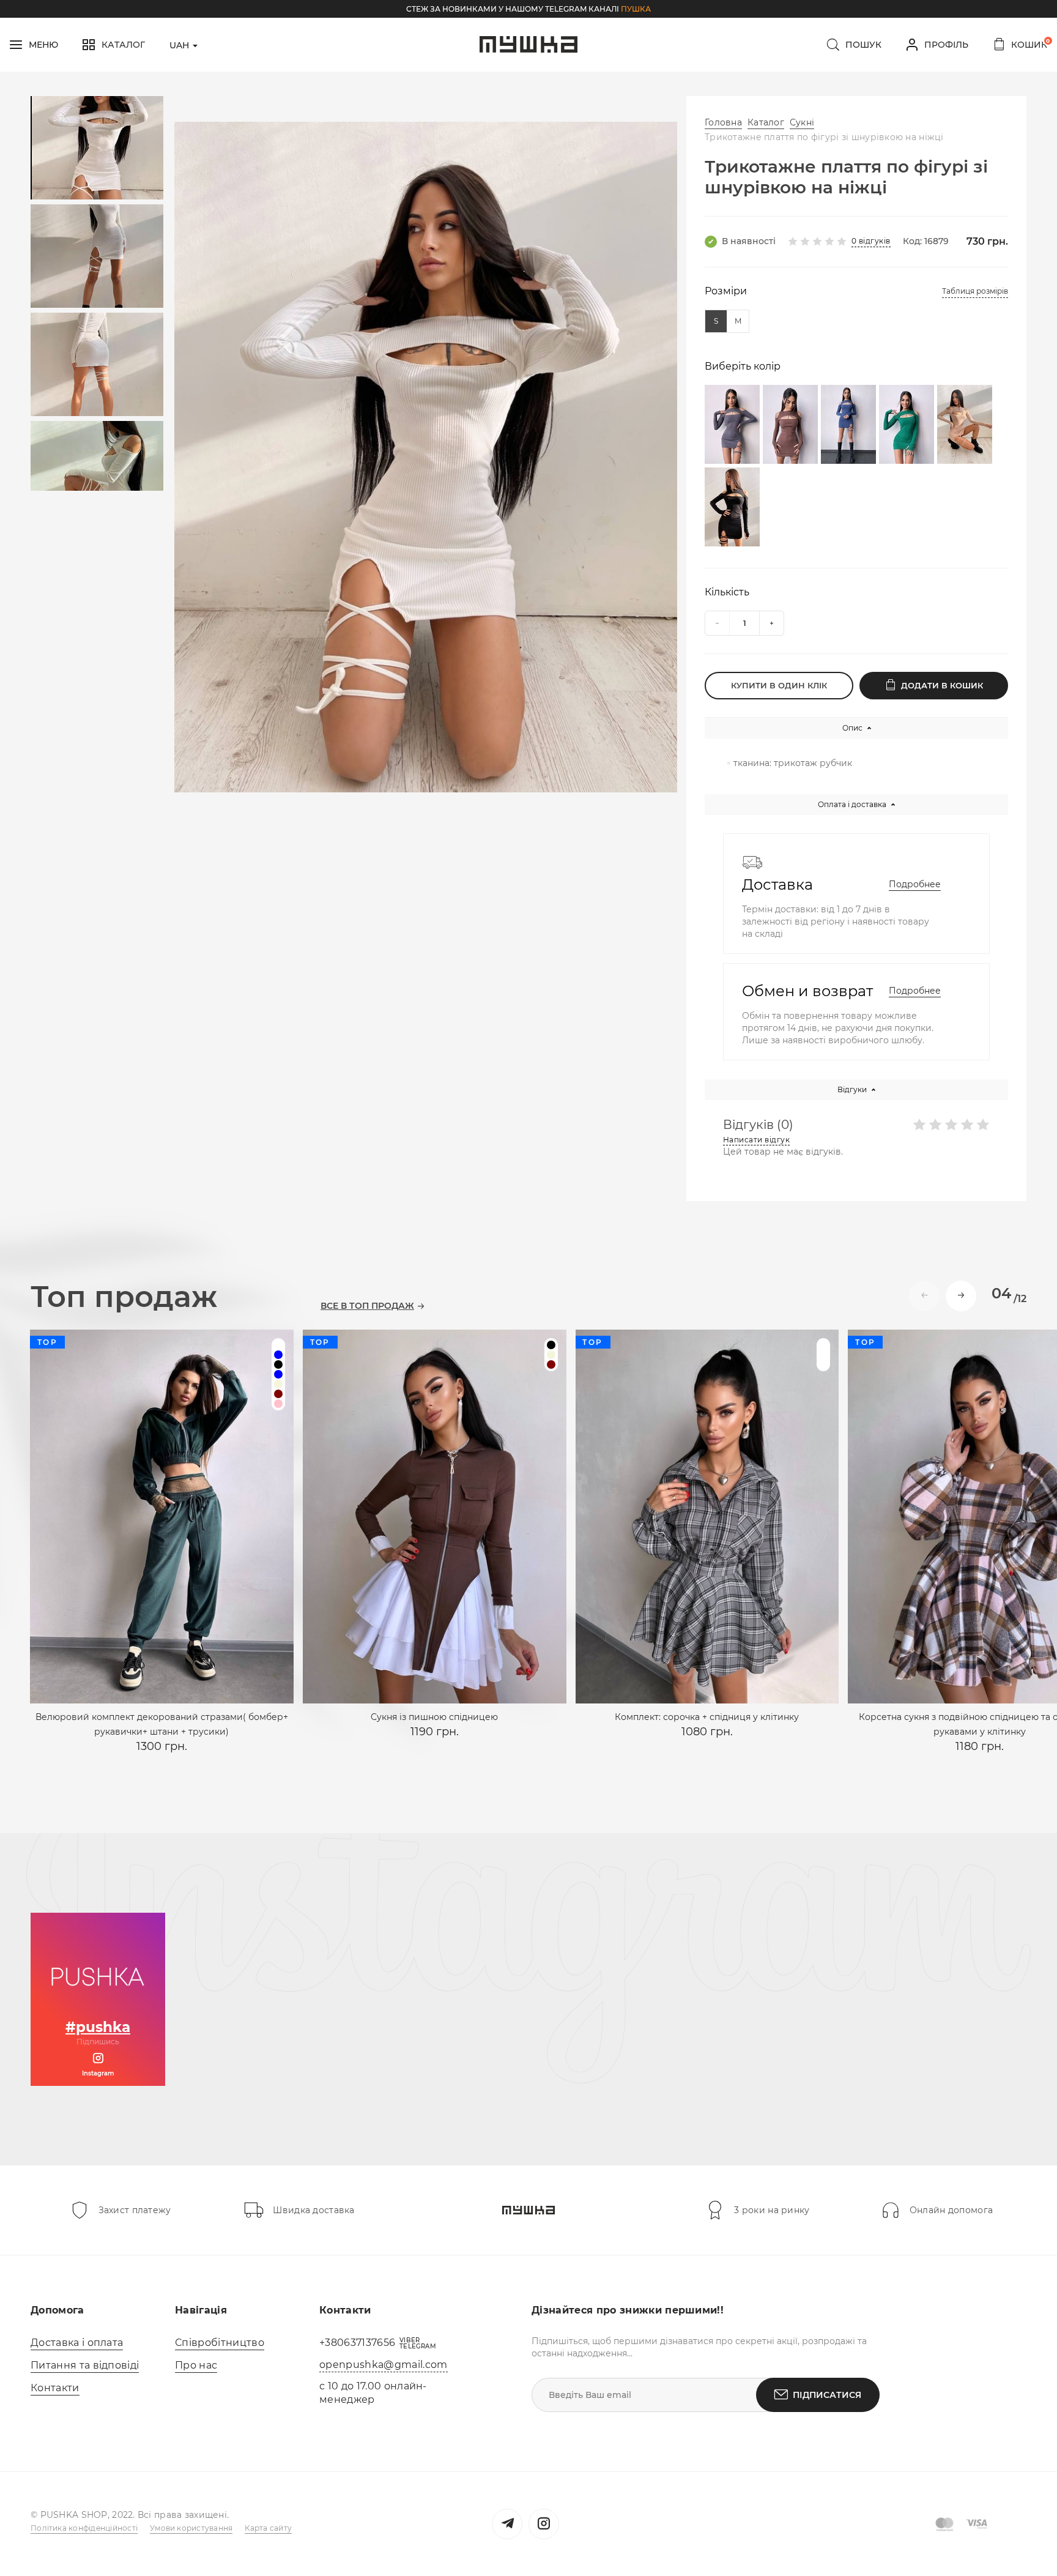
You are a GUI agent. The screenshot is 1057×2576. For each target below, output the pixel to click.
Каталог (766, 122)
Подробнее (915, 884)
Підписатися (827, 2395)
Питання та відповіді (85, 2365)
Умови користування (191, 2528)
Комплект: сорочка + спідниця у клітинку (707, 1717)
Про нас (196, 2365)
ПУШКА (636, 9)
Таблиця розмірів (975, 291)
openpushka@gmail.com (383, 2365)
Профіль (946, 45)
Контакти (55, 2388)
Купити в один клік (779, 685)
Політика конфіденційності (84, 2528)
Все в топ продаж (367, 1306)
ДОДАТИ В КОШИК (942, 685)
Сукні (802, 122)
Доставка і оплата (77, 2343)
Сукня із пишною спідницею (434, 1717)
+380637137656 (357, 2343)
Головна (723, 122)
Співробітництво (220, 2343)
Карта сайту (268, 2528)
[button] (961, 1296)
